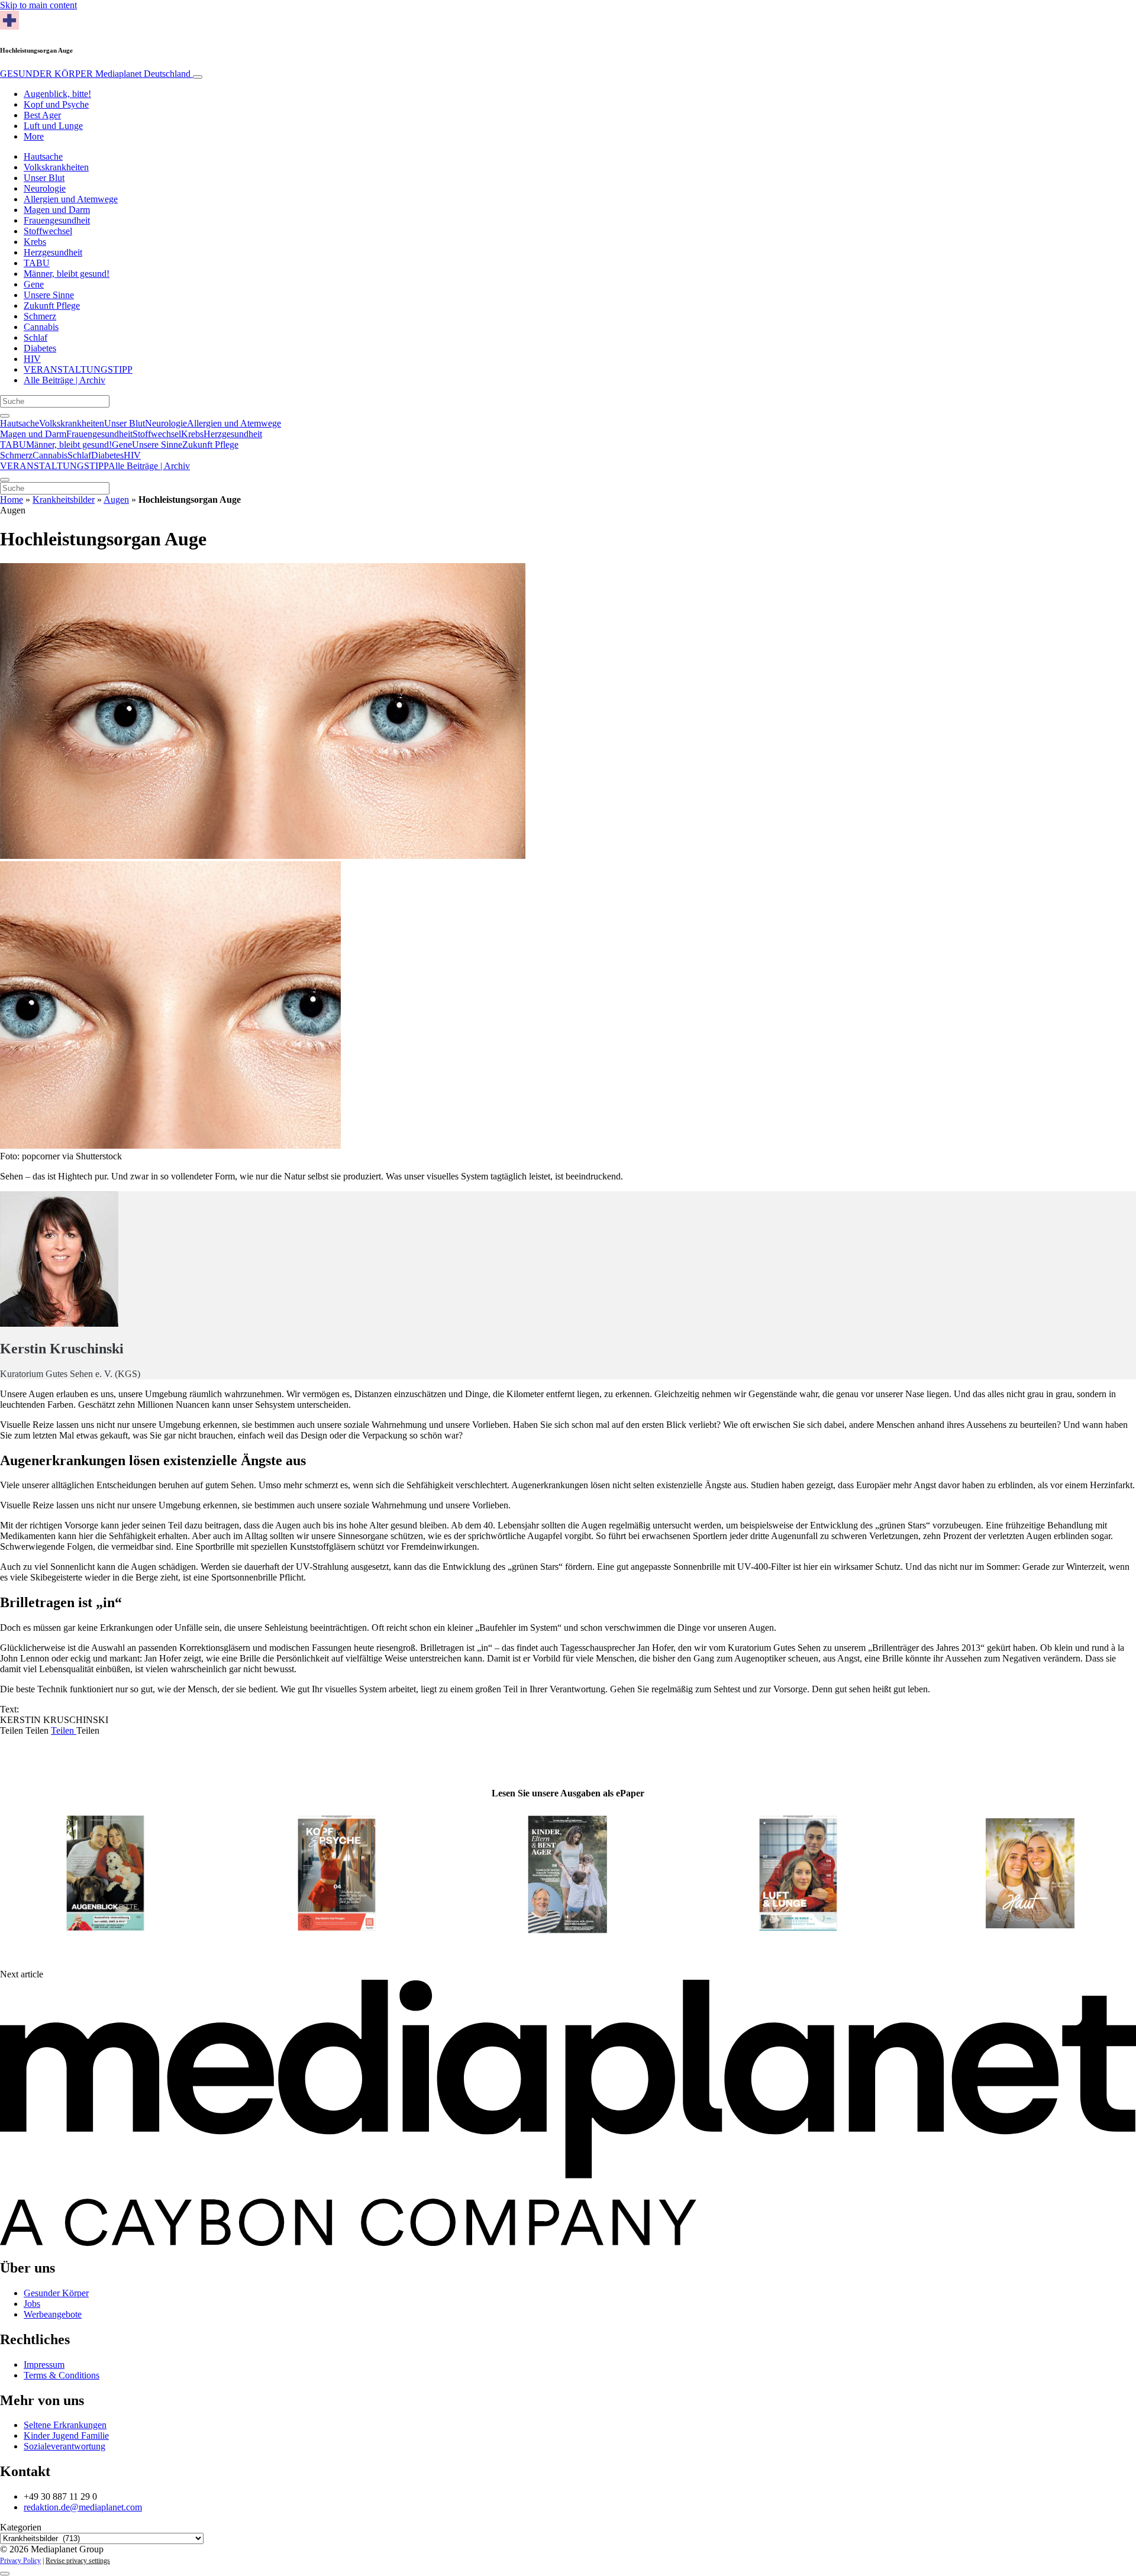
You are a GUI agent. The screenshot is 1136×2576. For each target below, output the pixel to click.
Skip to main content (38, 5)
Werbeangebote (53, 2314)
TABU (37, 263)
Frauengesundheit (57, 220)
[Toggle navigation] (198, 77)
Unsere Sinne (49, 295)
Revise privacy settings (78, 2561)
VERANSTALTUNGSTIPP (78, 369)
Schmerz (40, 316)
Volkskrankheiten (56, 167)
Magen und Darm (57, 210)
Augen (116, 500)
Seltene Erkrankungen (65, 2425)
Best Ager (42, 115)
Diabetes (40, 348)
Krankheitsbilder (64, 500)
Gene (34, 284)
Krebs (35, 242)
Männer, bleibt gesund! (67, 274)
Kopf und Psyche (56, 104)
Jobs (32, 2304)
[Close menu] (5, 480)
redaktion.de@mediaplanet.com (83, 2507)
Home (12, 500)
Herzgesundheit (53, 252)
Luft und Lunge (53, 126)
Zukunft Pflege (52, 306)
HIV (32, 359)
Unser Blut (44, 178)
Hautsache (43, 156)
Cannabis (41, 327)
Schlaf (35, 337)
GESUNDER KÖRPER (95, 74)
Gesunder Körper (56, 2293)
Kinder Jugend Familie (66, 2436)
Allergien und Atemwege (71, 199)
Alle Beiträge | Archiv (64, 380)
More (34, 136)
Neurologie (45, 188)
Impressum (44, 2365)
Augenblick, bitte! (57, 94)
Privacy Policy (20, 2561)
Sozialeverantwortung (64, 2446)
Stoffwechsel (48, 231)
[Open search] (5, 416)
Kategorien (21, 2527)
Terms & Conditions (62, 2375)
